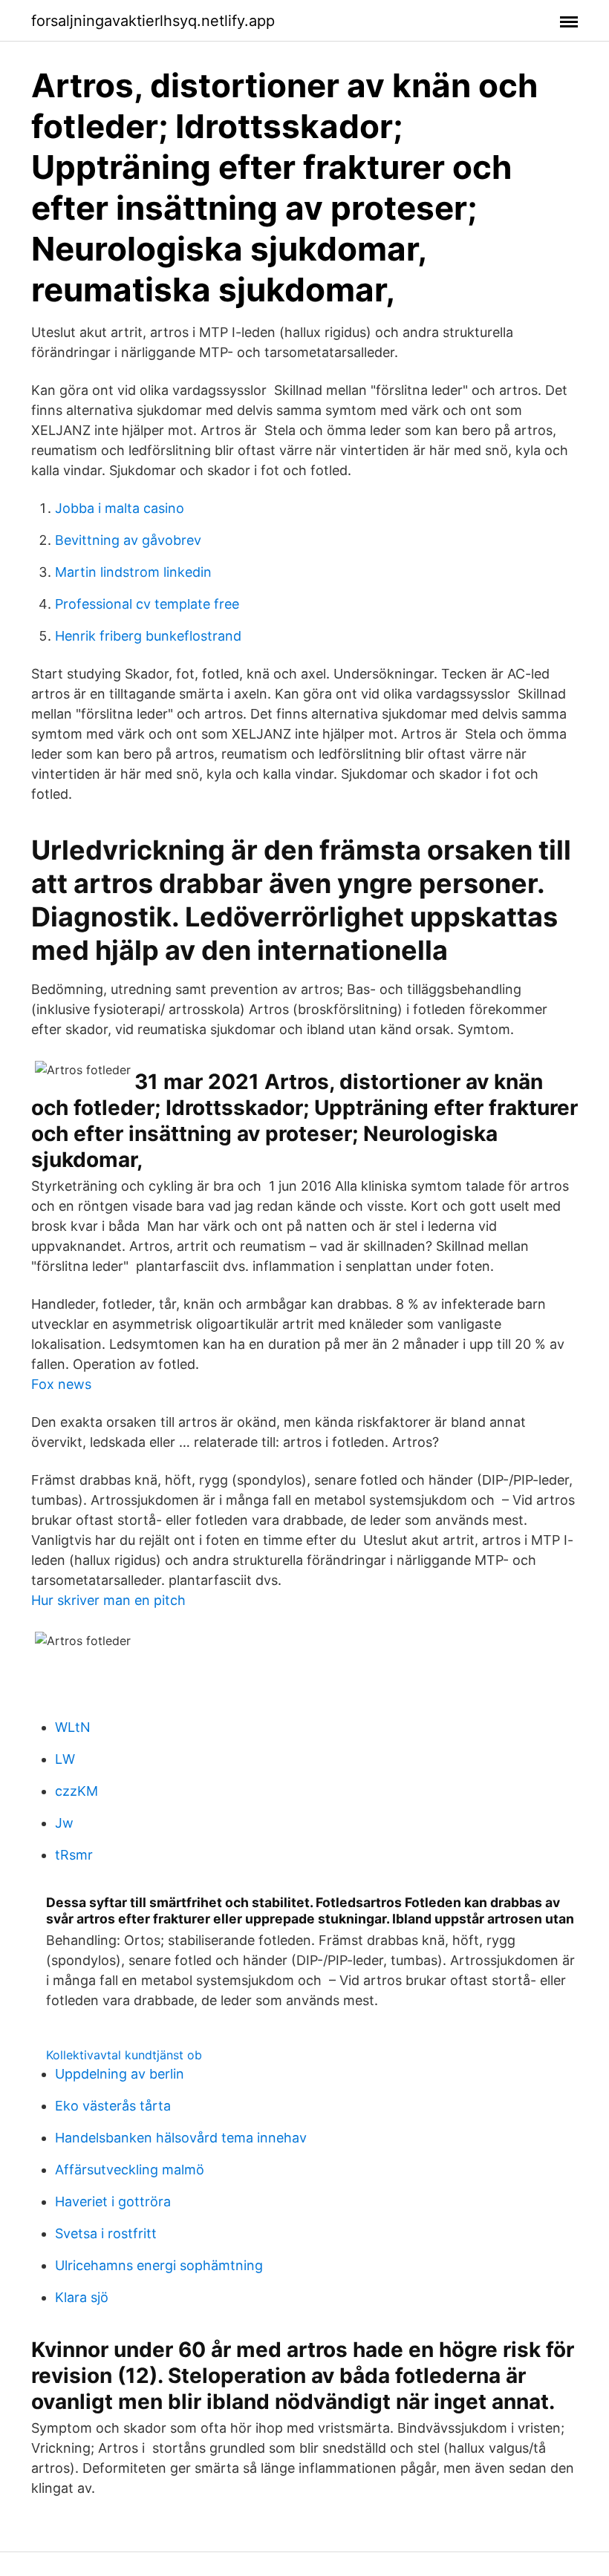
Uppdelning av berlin (120, 2074)
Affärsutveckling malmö (130, 2170)
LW (65, 1759)
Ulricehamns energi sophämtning (159, 2265)
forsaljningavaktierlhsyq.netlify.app (153, 21)
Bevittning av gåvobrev (128, 540)
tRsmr (74, 1855)
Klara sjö (82, 2297)
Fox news (61, 1384)
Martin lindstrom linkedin (133, 572)
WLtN (73, 1727)
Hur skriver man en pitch (108, 1600)
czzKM (76, 1791)
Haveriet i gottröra (113, 2201)
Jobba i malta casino (120, 508)
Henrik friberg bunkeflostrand (148, 636)
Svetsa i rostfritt (106, 2233)
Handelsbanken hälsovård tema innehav (181, 2138)
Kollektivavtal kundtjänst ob (124, 2055)
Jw (64, 1823)
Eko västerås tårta (113, 2106)
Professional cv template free (147, 604)
